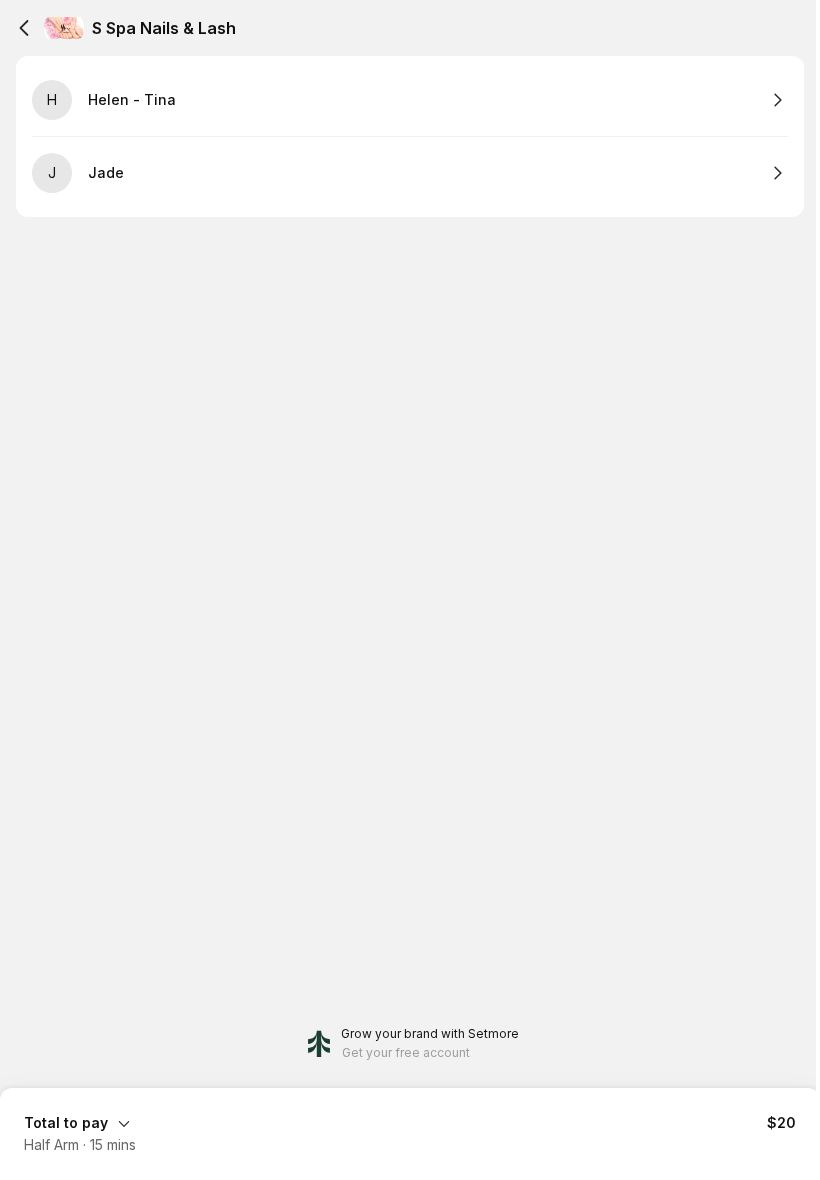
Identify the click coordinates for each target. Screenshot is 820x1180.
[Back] (24, 28)
